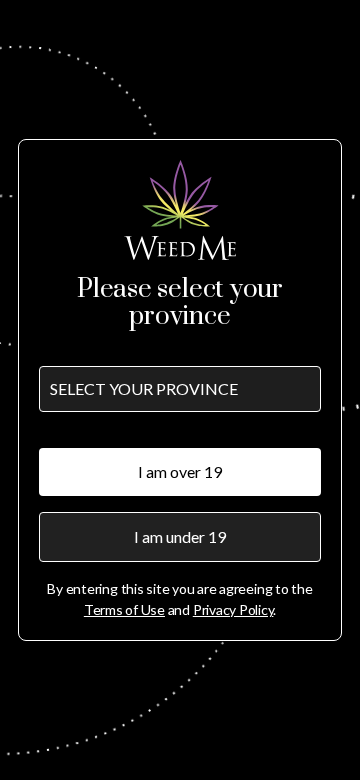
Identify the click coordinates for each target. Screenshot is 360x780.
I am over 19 (180, 471)
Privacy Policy (233, 609)
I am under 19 (180, 536)
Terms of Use (124, 609)
